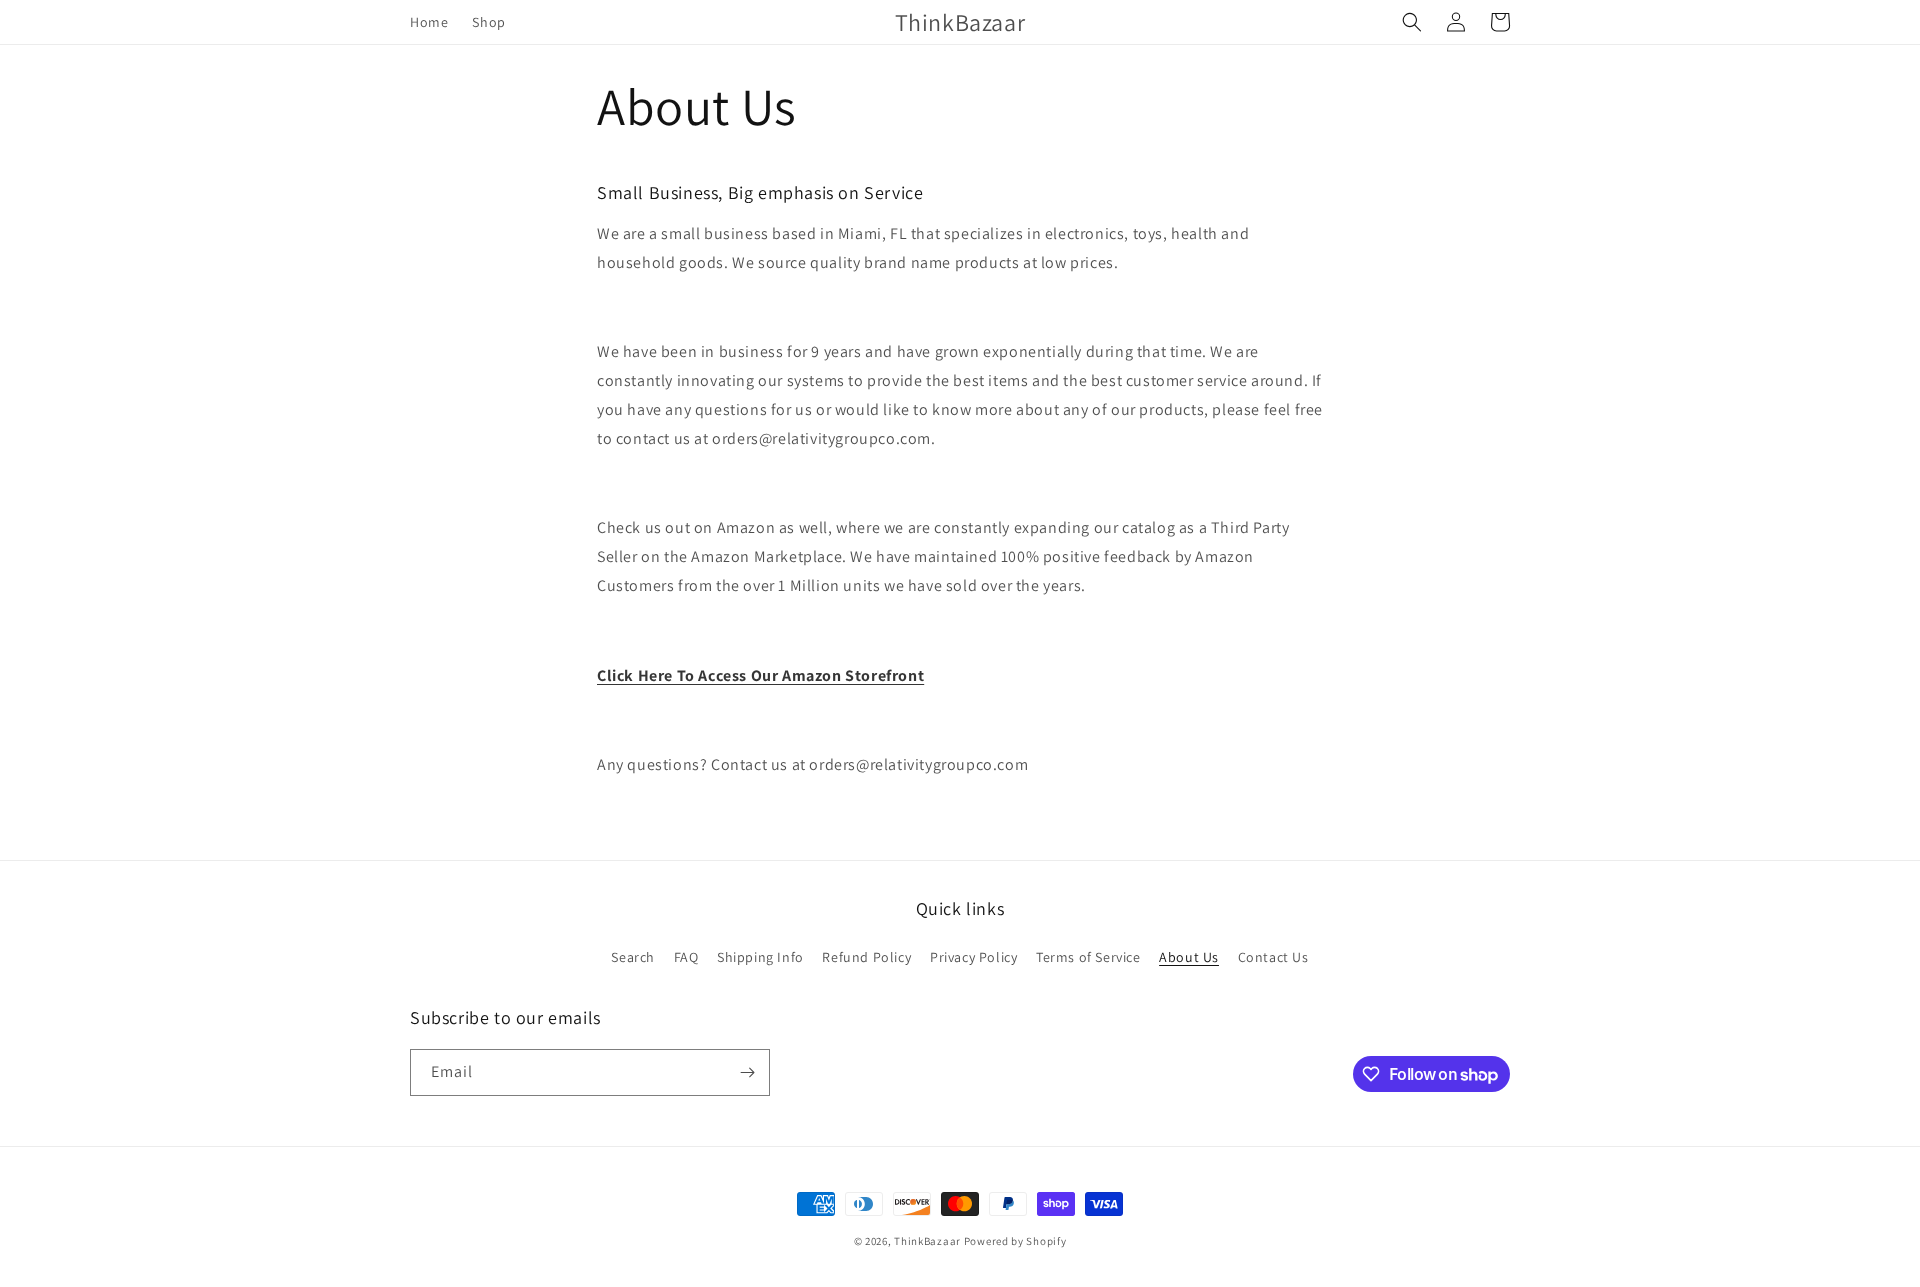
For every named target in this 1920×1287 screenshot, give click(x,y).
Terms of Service (1088, 957)
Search (633, 957)
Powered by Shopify (1015, 1241)
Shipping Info (760, 957)
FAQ (686, 957)
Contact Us (1273, 957)
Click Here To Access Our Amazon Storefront (760, 675)
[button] (1412, 22)
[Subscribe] (747, 1072)
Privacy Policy (973, 957)
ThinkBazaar (927, 1241)
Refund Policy (866, 957)
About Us (1189, 957)
